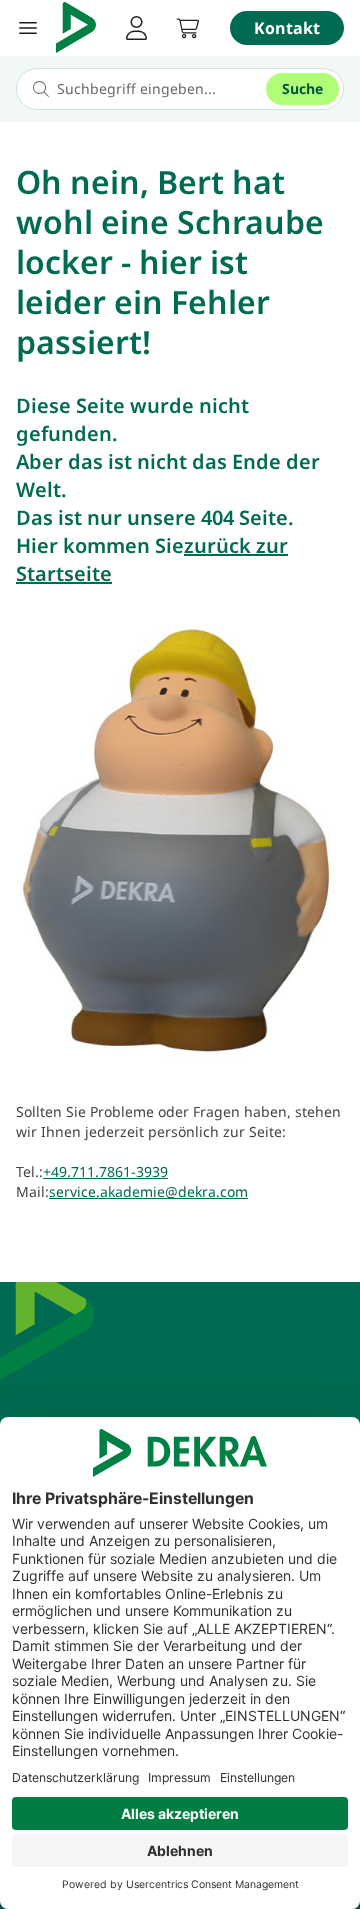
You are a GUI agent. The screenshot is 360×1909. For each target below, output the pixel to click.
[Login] (136, 28)
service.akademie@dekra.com (148, 1191)
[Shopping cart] (188, 28)
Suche (302, 88)
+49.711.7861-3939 (105, 1171)
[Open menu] (28, 28)
